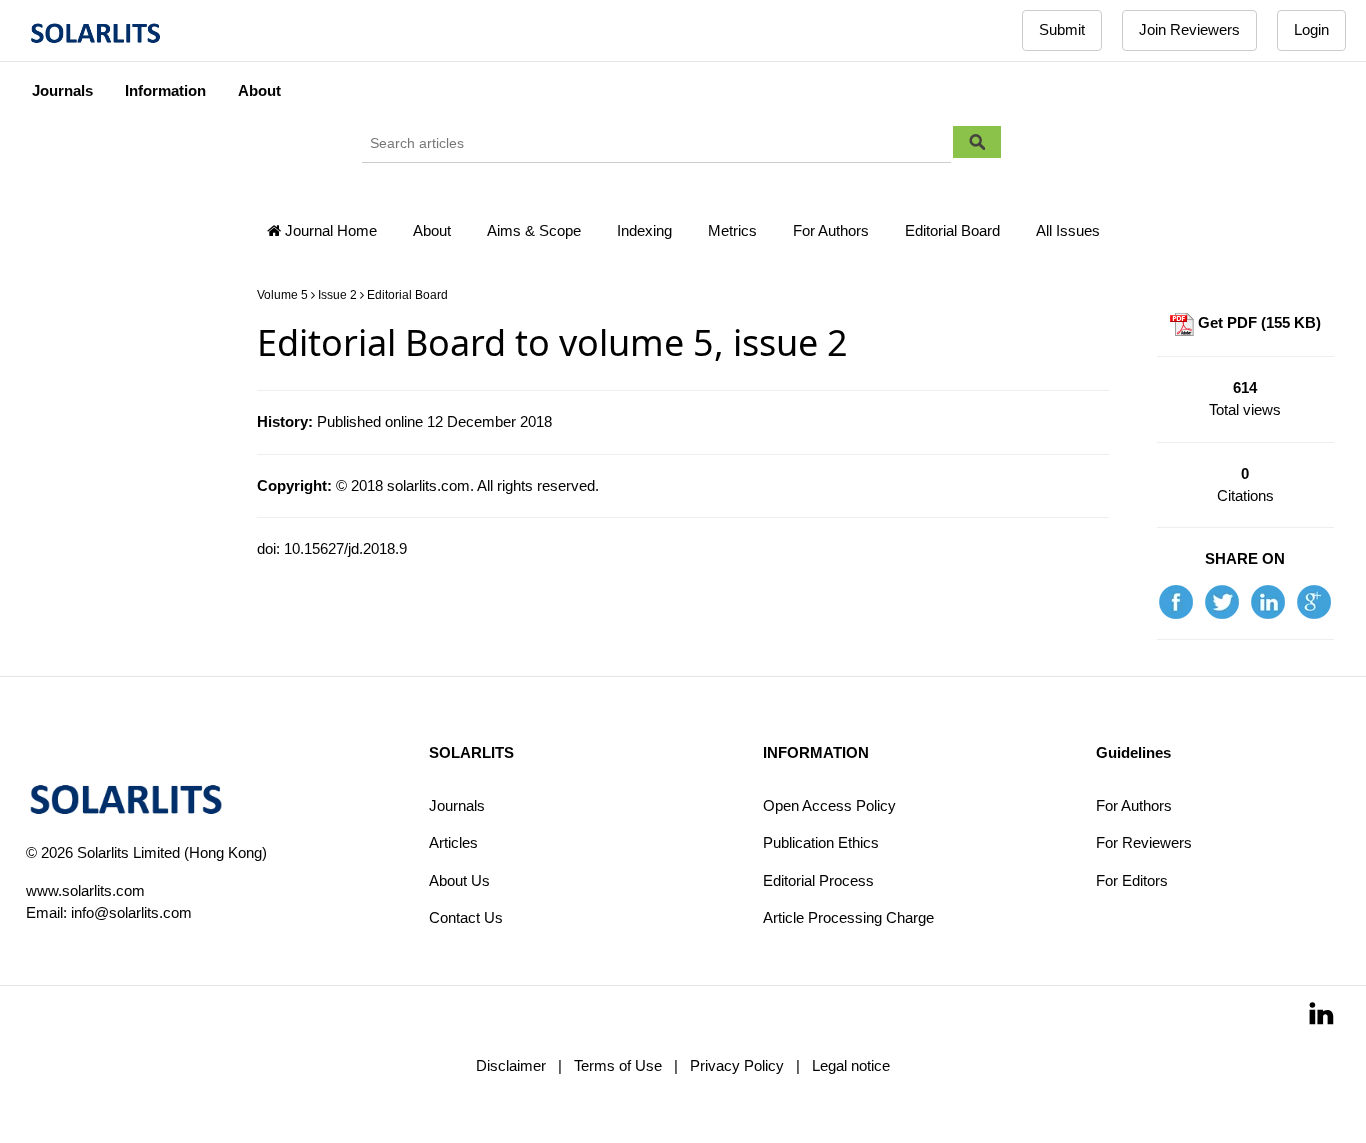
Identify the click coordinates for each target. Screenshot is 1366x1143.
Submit (1062, 29)
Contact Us (466, 917)
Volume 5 (282, 295)
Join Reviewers (1189, 29)
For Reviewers (1144, 842)
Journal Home (329, 230)
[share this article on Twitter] (1222, 600)
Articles (453, 842)
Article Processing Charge (848, 917)
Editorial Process (818, 880)
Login (1311, 29)
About (432, 230)
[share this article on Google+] (1314, 600)
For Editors (1132, 880)
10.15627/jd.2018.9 (345, 548)
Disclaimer (511, 1065)
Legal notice (851, 1065)
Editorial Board (952, 230)
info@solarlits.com (131, 912)
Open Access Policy (829, 805)
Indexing (644, 230)
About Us (459, 880)
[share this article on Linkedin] (1268, 600)
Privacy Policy (737, 1065)
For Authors (831, 230)
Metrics (732, 230)
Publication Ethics (821, 842)
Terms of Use (618, 1065)
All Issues (1068, 230)
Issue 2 (337, 295)
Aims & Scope (534, 230)
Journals (457, 805)
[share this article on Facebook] (1176, 600)
